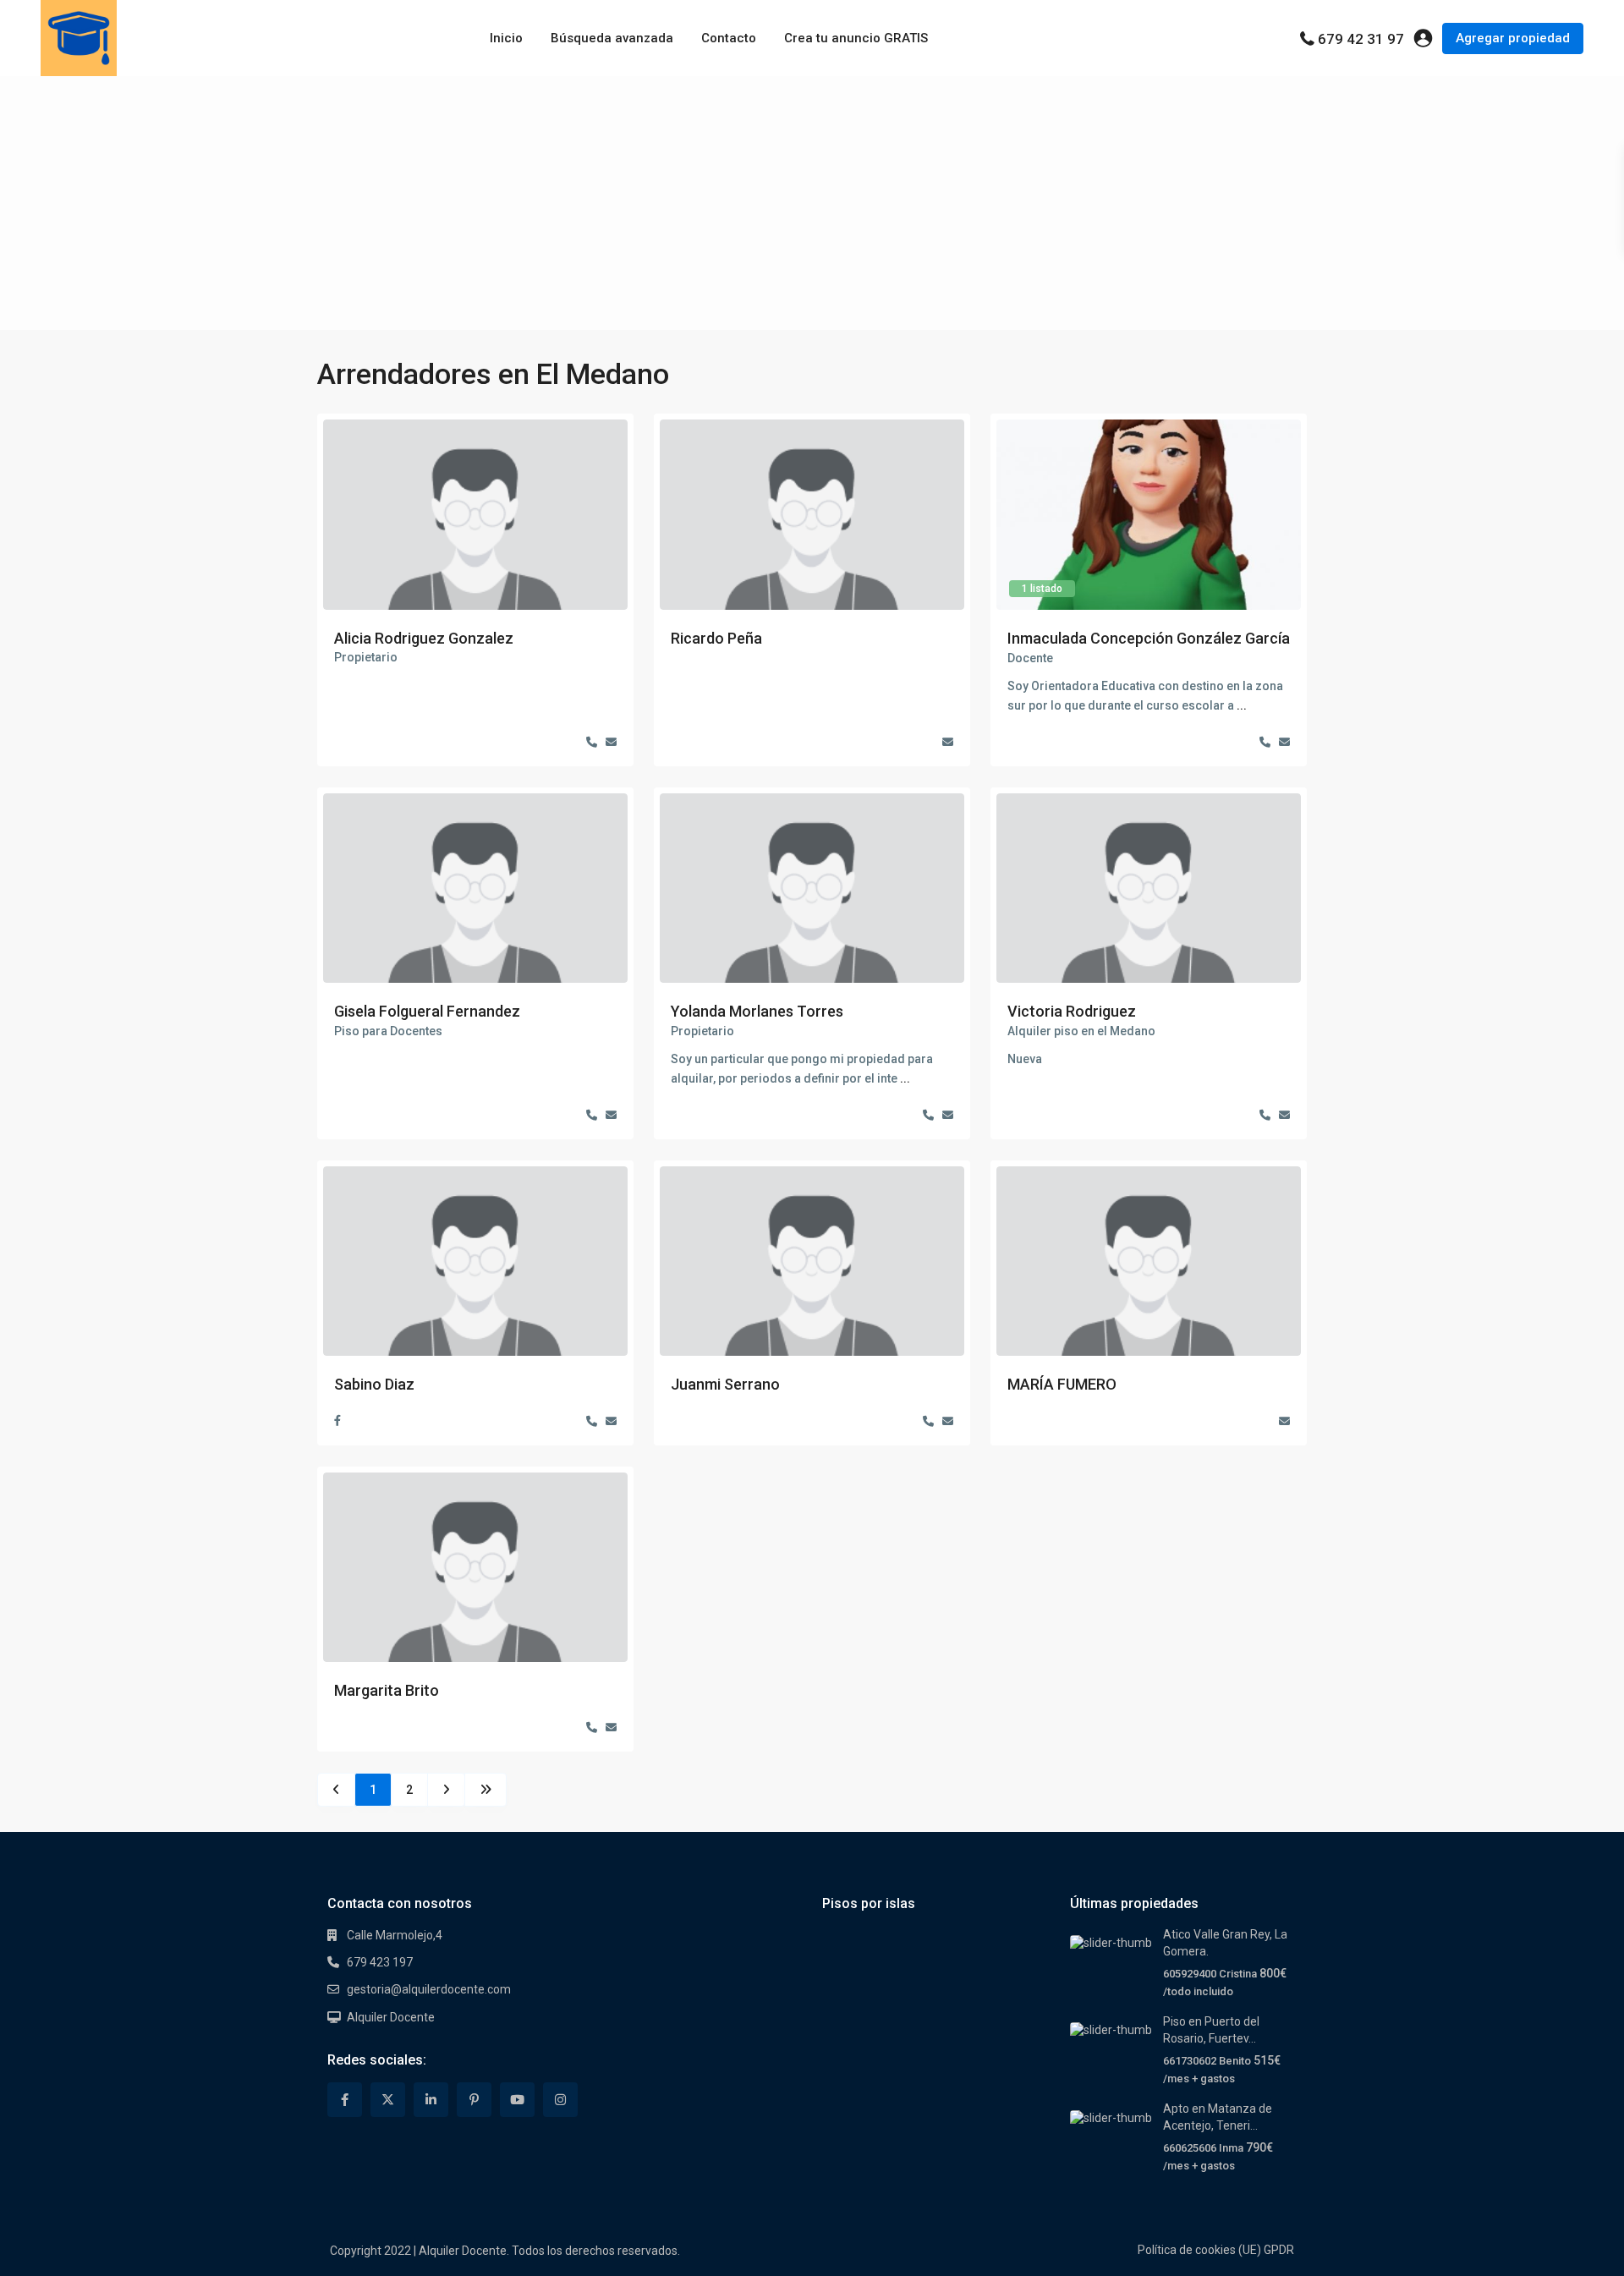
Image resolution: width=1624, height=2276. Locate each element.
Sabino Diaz (374, 1384)
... (1242, 705)
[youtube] (517, 2100)
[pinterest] (474, 2100)
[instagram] (560, 2100)
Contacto (729, 38)
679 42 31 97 (1361, 39)
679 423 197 (380, 1962)
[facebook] (345, 2100)
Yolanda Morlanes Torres (757, 1011)
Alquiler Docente (391, 2017)
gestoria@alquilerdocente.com (429, 1989)
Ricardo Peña (716, 638)
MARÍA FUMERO (1062, 1384)
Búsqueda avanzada (612, 38)
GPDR (1279, 2250)
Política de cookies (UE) (1199, 2250)
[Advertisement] (812, 203)
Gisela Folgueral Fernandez (427, 1011)
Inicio (506, 38)
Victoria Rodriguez (1072, 1011)
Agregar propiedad (1513, 38)
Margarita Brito (387, 1690)
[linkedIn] (431, 2100)
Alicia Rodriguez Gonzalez (424, 638)
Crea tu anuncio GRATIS (856, 38)
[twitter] (388, 2100)
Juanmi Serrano (725, 1384)
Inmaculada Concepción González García (1149, 638)
